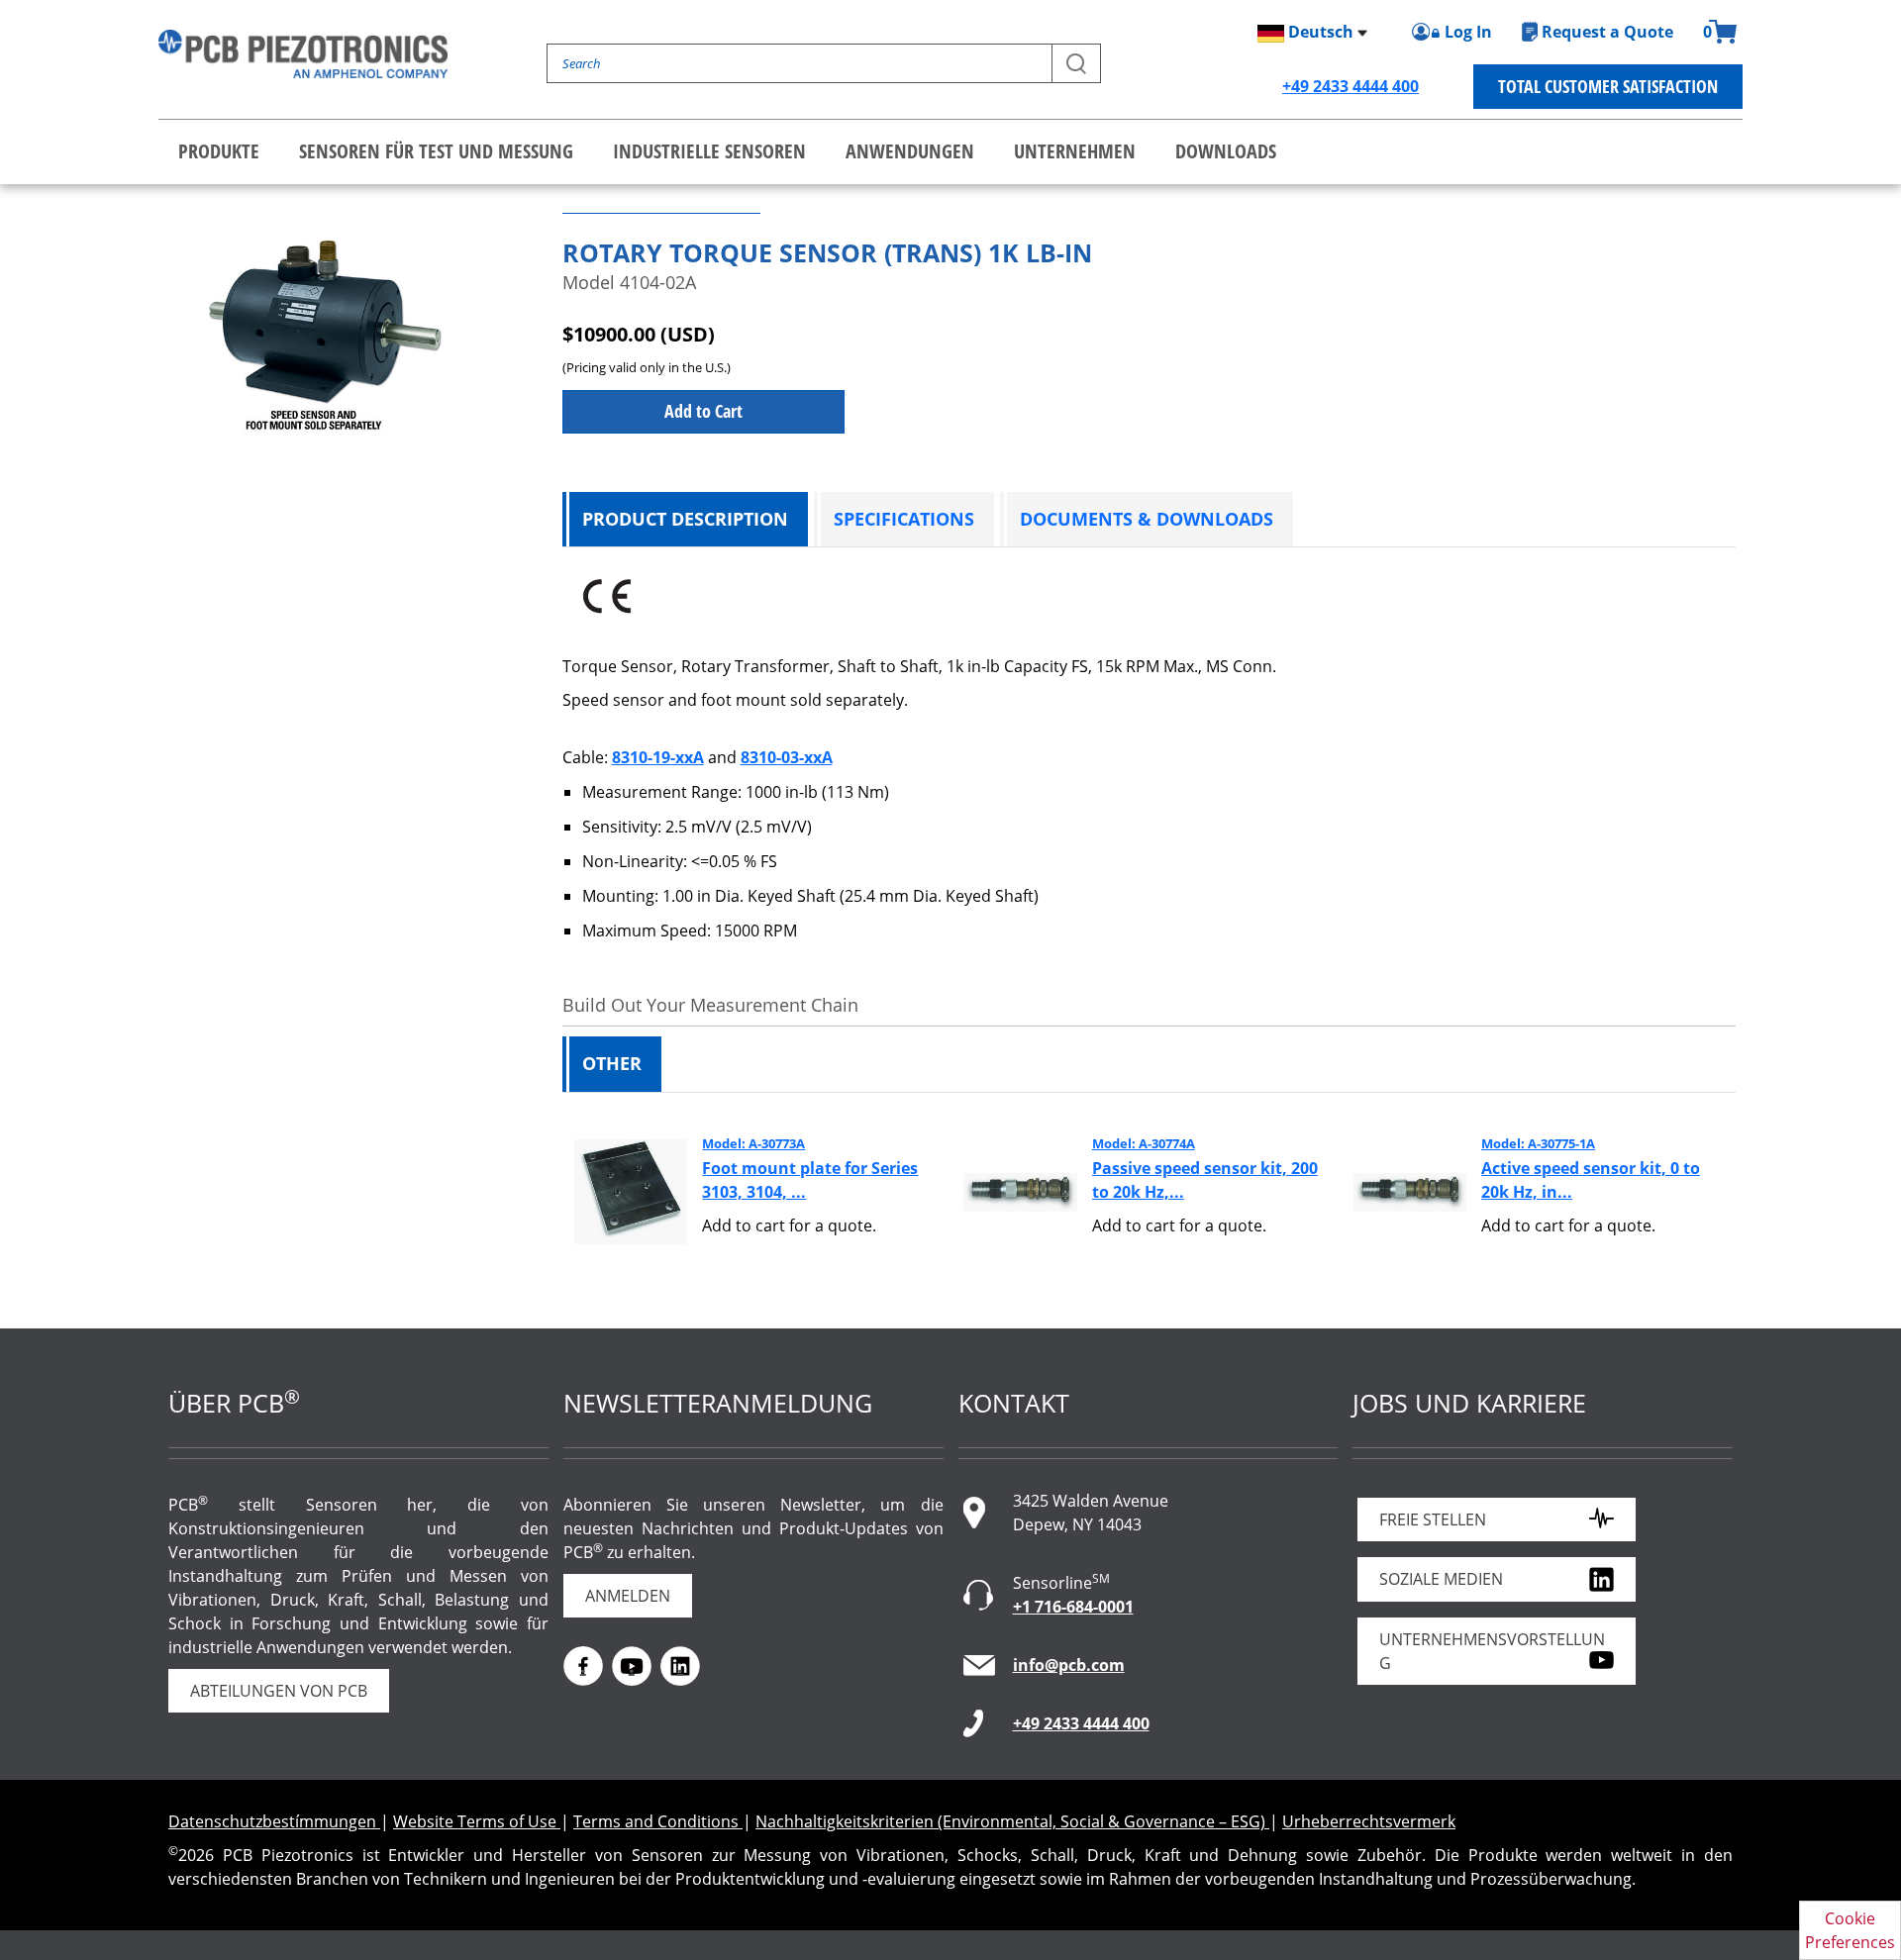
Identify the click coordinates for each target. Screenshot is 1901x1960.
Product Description (685, 519)
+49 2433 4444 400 (1351, 86)
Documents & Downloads (1147, 519)
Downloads (1226, 151)
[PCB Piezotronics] (303, 54)
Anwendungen (910, 151)
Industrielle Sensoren (709, 151)
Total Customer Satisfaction (1608, 86)
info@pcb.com (1069, 1665)
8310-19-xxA (658, 757)
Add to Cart (703, 411)
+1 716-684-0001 (1073, 1607)
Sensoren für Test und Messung (436, 151)
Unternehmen (1075, 151)
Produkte (219, 151)
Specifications (904, 519)
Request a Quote (1607, 32)
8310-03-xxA (787, 757)
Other (612, 1063)
